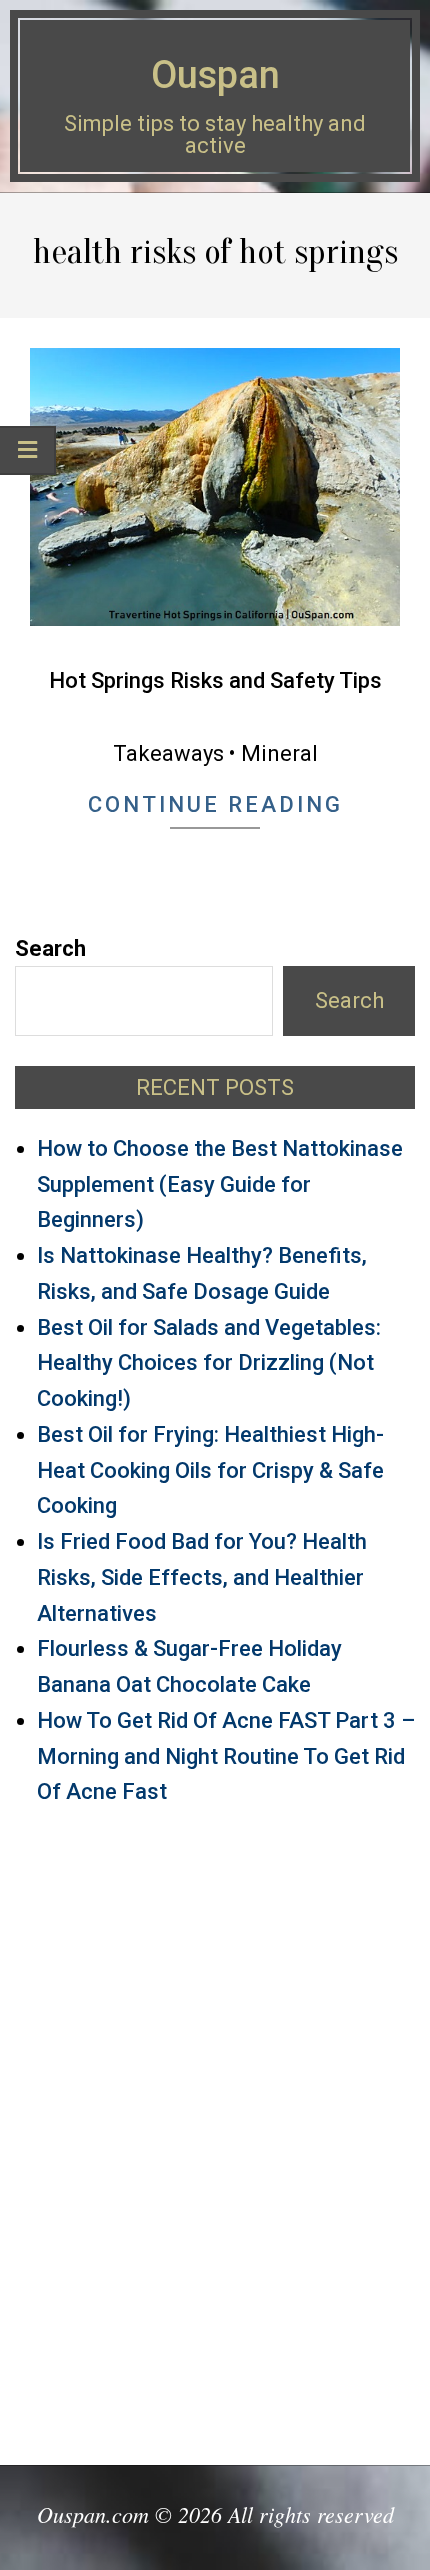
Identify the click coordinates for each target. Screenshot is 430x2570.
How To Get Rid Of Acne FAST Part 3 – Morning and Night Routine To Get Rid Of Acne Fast (226, 1756)
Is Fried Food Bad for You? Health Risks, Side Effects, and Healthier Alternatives (202, 1577)
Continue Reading (215, 804)
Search (50, 948)
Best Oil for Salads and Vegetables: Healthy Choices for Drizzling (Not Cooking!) (209, 1363)
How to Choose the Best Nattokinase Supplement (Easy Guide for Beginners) (220, 1184)
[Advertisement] (215, 2127)
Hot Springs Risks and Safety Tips (215, 680)
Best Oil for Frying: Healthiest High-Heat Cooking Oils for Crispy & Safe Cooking (210, 1470)
